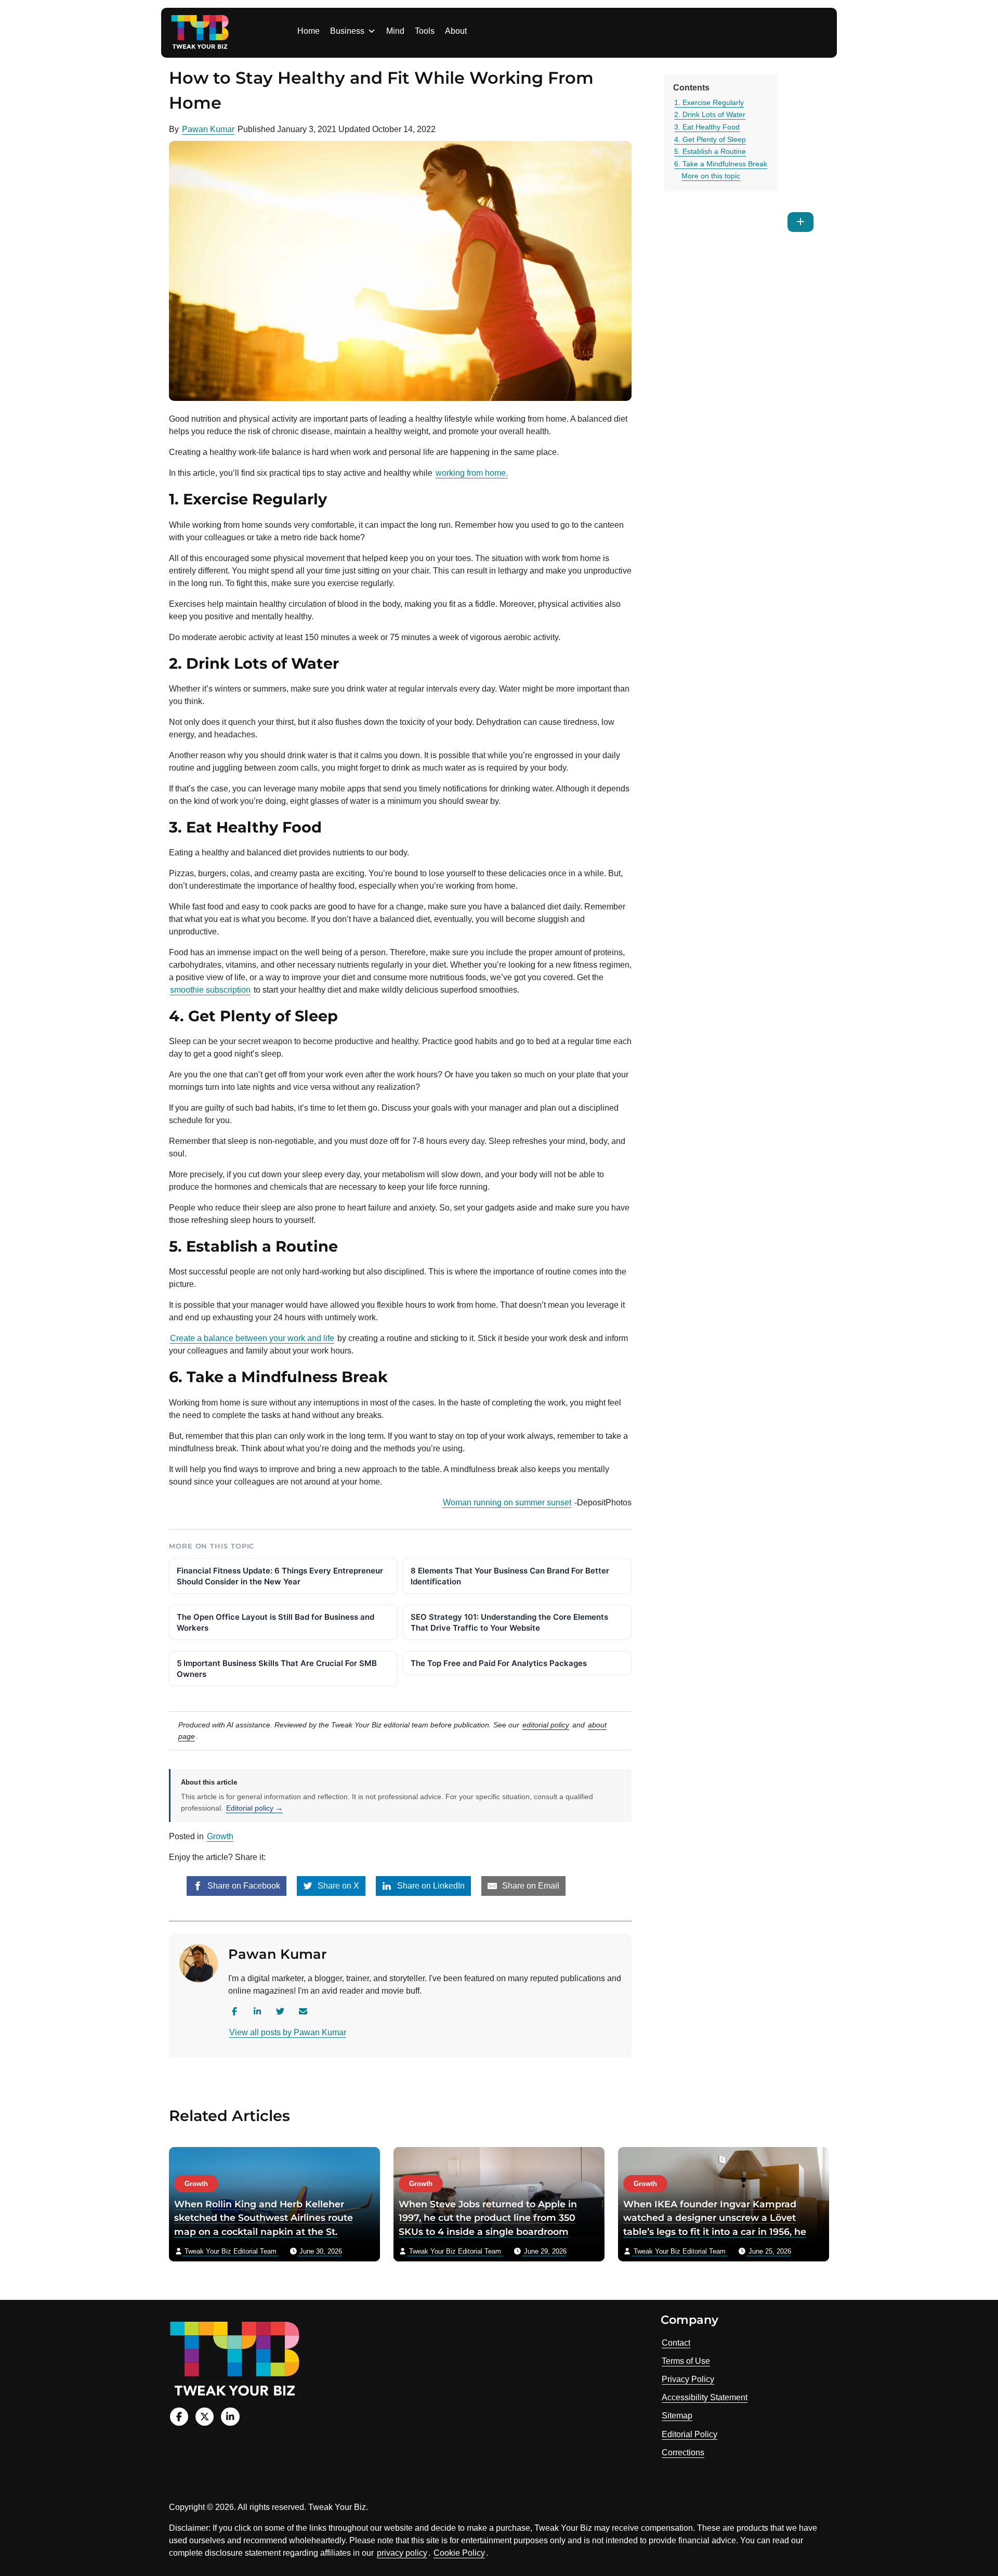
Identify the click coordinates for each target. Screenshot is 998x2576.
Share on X (337, 1886)
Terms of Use (686, 2361)
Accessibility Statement (705, 2397)
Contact (676, 2343)
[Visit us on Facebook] (179, 2417)
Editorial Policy (690, 2434)
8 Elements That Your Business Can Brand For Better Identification (510, 1576)
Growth (220, 1836)
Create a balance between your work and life (252, 1338)
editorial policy (546, 1725)
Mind (395, 31)
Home (308, 31)
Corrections (683, 2453)
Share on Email (530, 1886)
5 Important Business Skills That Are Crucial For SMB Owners (277, 1669)
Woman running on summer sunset (507, 1502)
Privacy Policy (688, 2379)
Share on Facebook (243, 1886)
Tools (425, 31)
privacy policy (402, 2553)
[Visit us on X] (205, 2417)
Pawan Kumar (208, 129)
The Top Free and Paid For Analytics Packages (499, 1663)
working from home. (472, 473)
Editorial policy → (254, 1808)
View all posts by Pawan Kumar (288, 2032)
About (456, 31)
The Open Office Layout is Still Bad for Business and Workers (275, 1622)
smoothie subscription (210, 990)
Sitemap (677, 2416)
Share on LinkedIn (430, 1886)
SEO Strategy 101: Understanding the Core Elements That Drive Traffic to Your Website (509, 1622)
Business (347, 31)
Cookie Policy (459, 2553)
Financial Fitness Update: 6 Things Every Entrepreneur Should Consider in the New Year (280, 1576)
